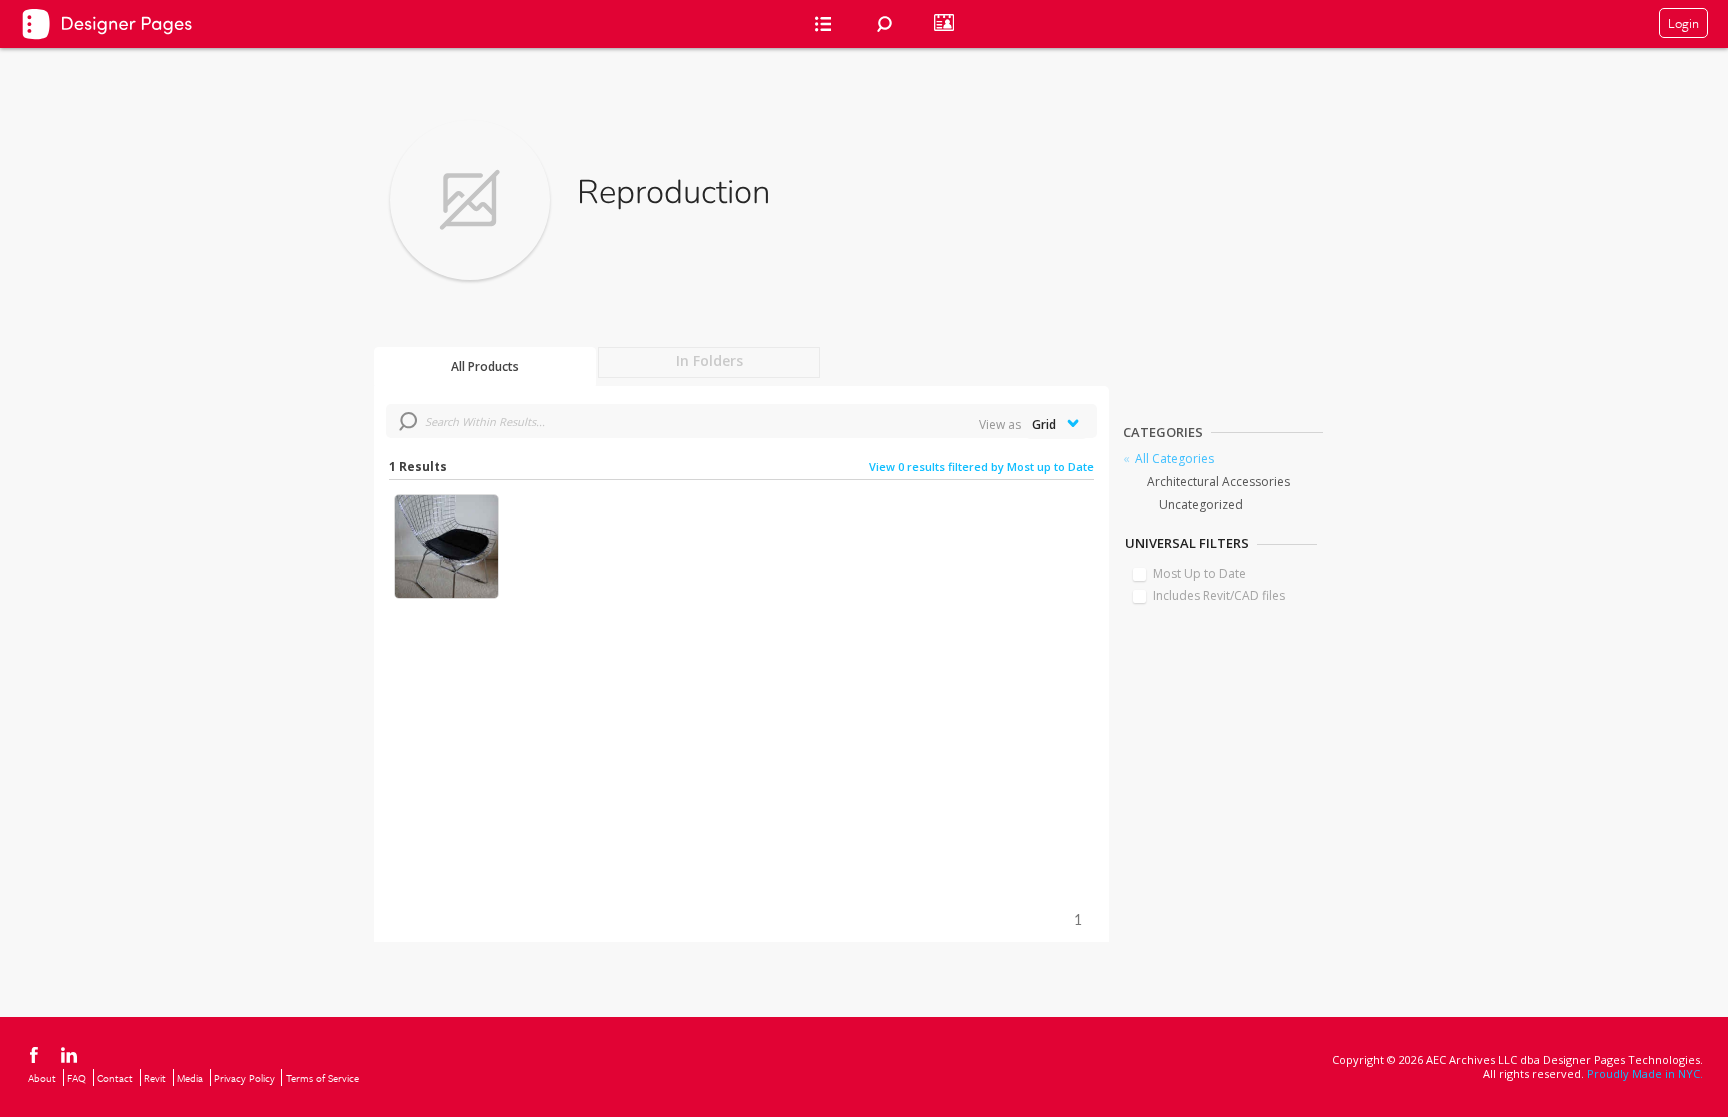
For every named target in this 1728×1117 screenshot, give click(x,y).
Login (1683, 23)
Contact (115, 1078)
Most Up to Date (1199, 573)
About (42, 1078)
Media (190, 1078)
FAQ (76, 1078)
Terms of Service (322, 1078)
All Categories (1174, 458)
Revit (155, 1078)
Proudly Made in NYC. (1645, 1073)
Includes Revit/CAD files (1219, 595)
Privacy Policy (244, 1078)
